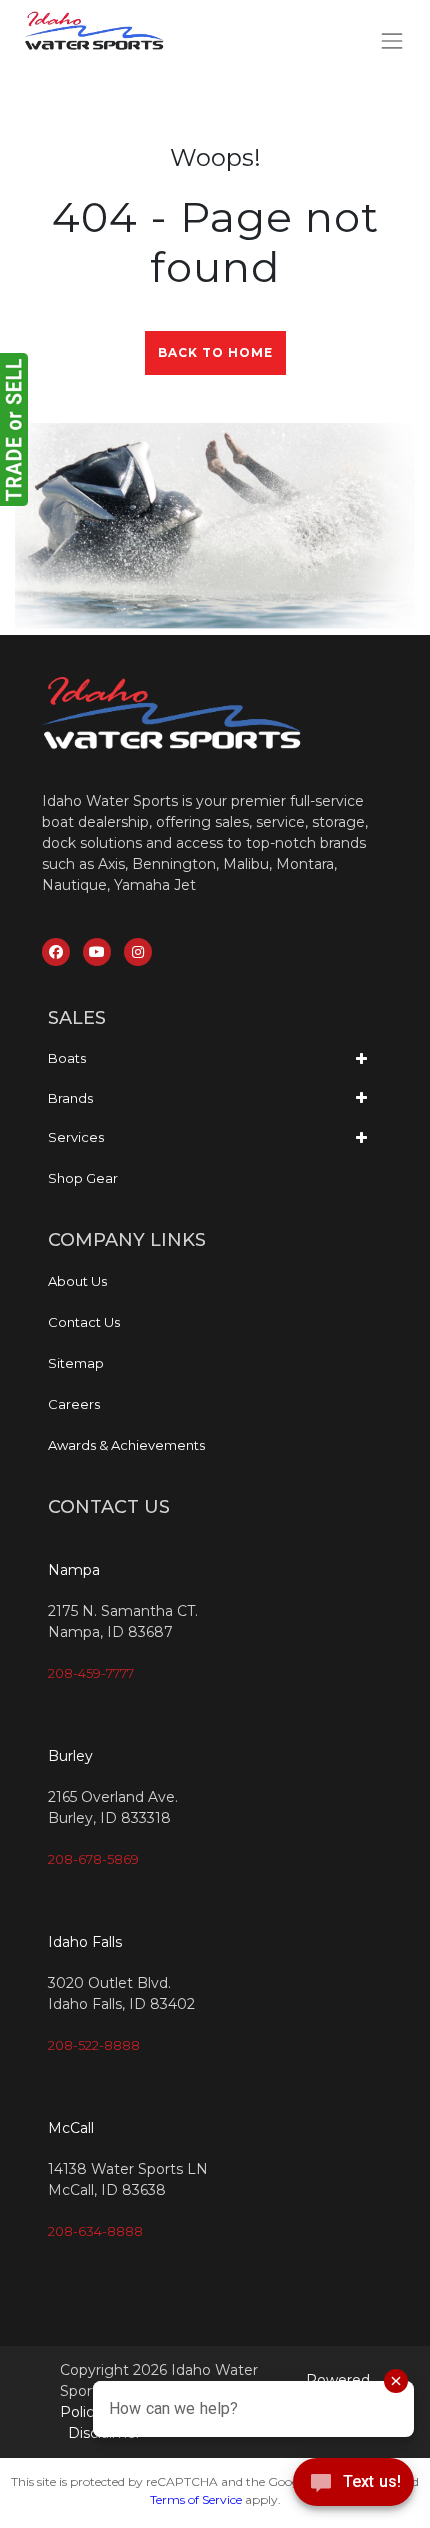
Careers (74, 1404)
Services (76, 1137)
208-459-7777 (91, 1673)
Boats (67, 1058)
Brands (70, 1098)
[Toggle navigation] (392, 40)
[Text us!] (353, 2487)
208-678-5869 (93, 1859)
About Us (77, 1281)
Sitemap (76, 1363)
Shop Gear (83, 1178)
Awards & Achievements (126, 1445)
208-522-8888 (94, 2045)
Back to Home (215, 352)
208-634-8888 (95, 2231)
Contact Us (84, 1322)
